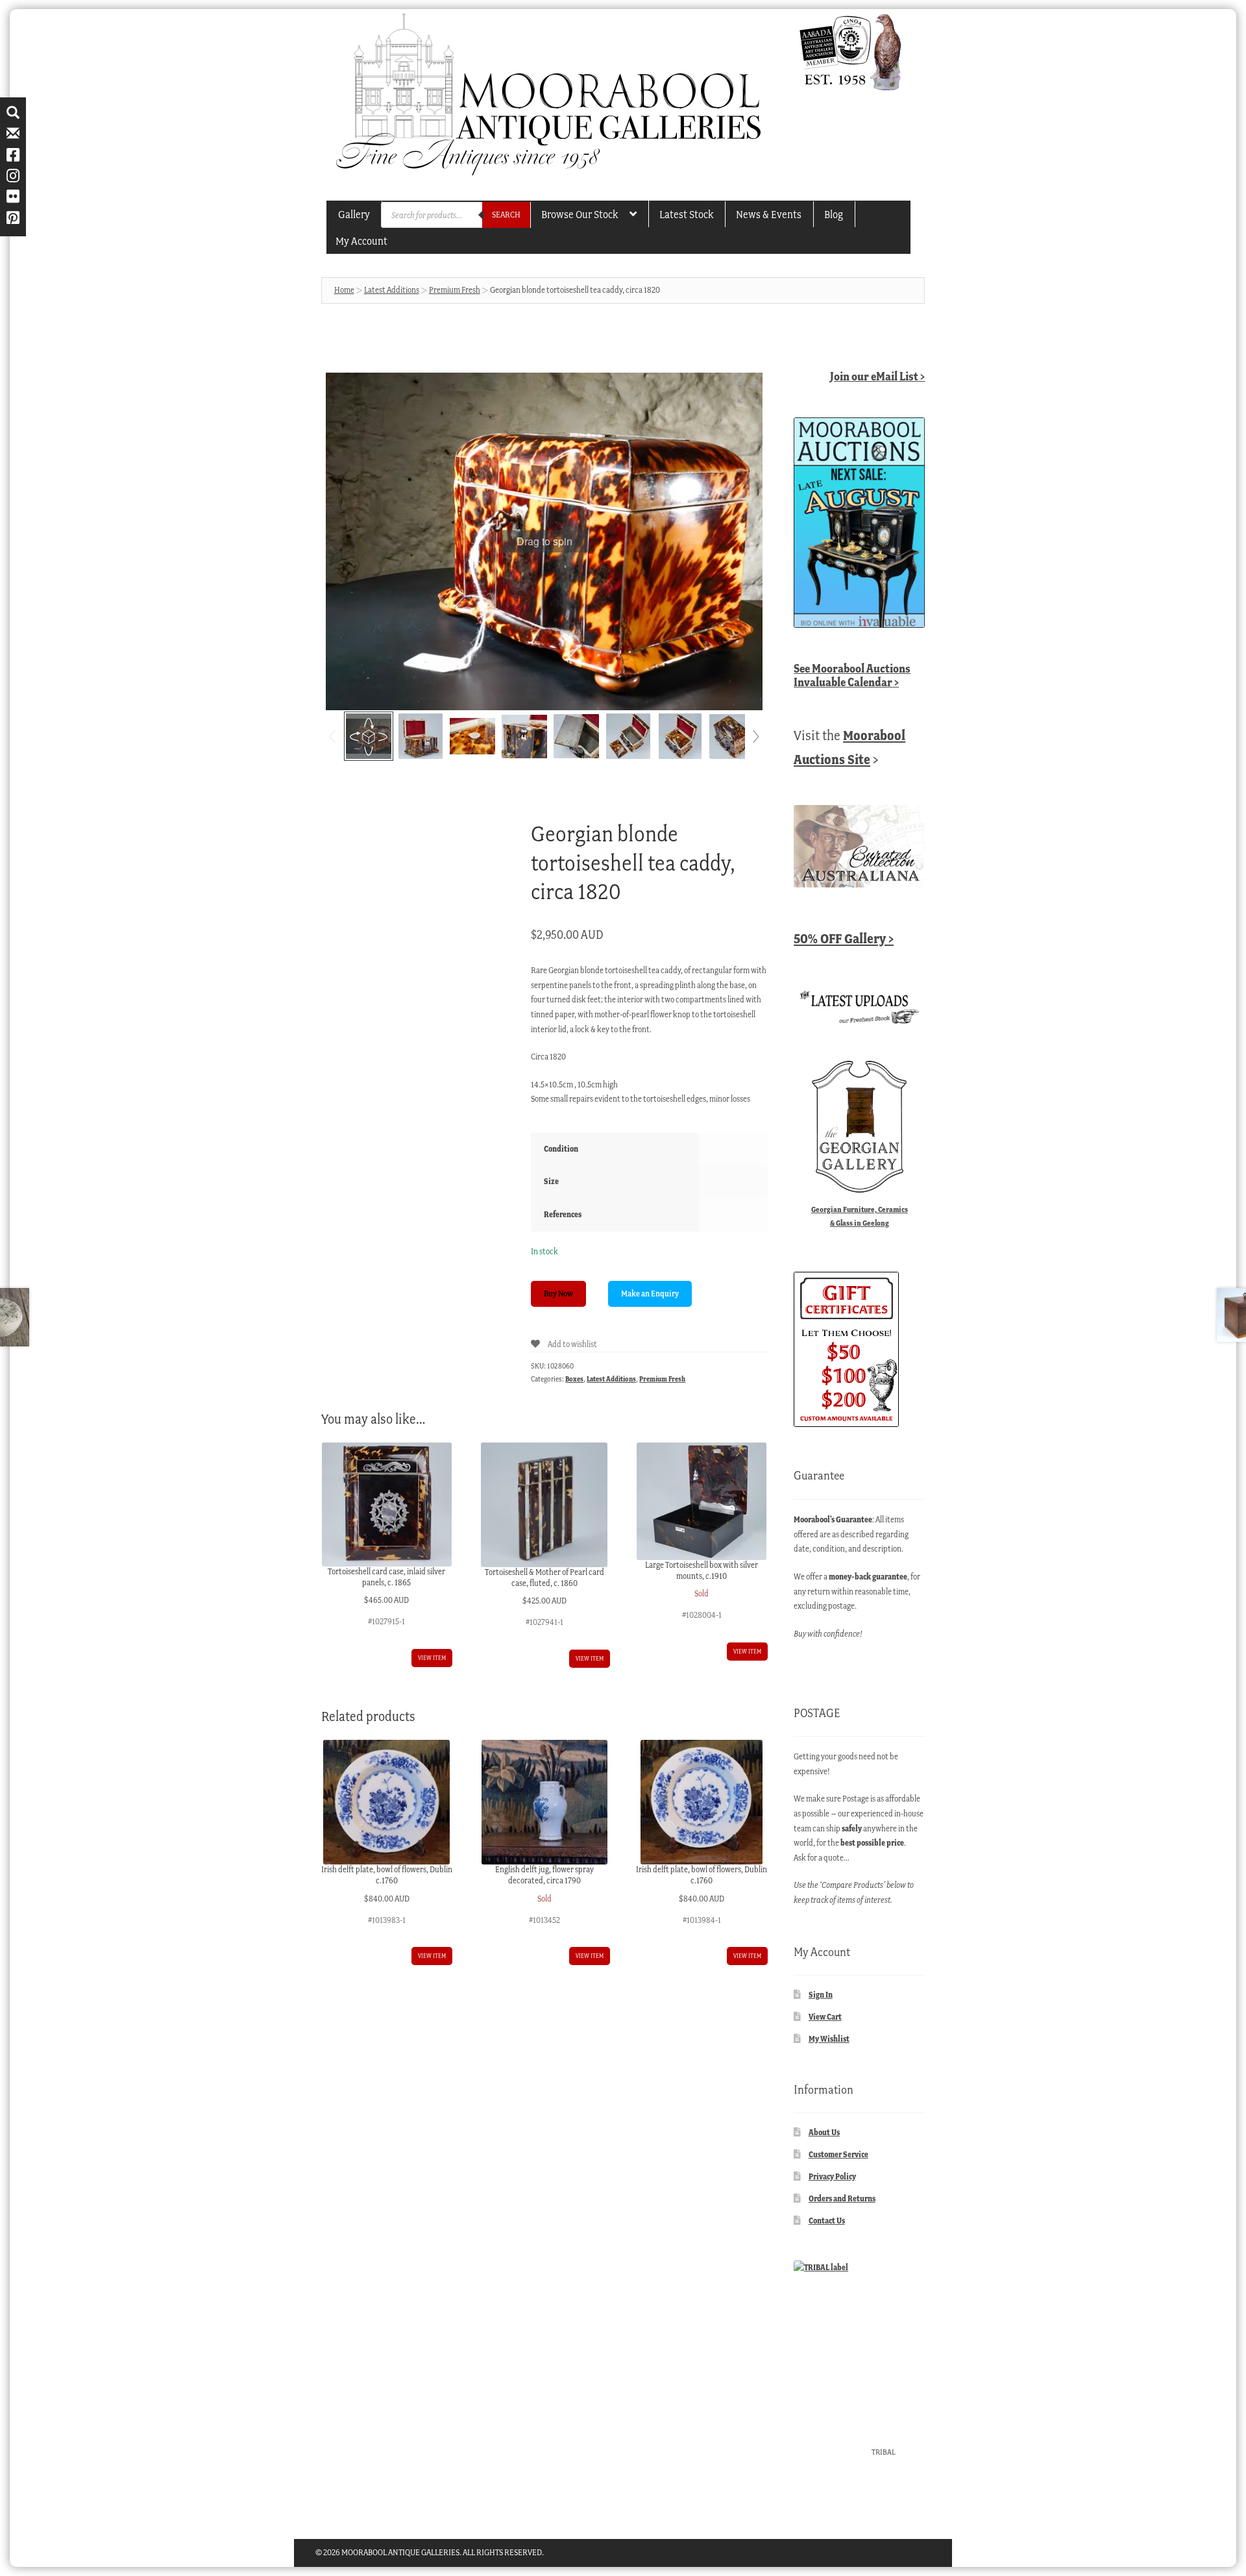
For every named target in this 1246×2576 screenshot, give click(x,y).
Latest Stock (686, 214)
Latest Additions (392, 290)
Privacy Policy (832, 2176)
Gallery (354, 214)
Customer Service (838, 2154)
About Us (824, 2132)
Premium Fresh (455, 290)
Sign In (821, 1995)
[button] (748, 392)
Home (344, 290)
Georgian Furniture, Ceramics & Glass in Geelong (860, 1216)
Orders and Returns (842, 2198)
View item (432, 1658)
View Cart (825, 2017)
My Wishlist (829, 2039)
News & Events (769, 214)
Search (506, 215)
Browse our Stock (580, 214)
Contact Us (827, 2221)
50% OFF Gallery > (844, 938)
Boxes (574, 1379)
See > (852, 675)
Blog (834, 214)
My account (361, 241)
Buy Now (558, 1294)
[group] (544, 541)
